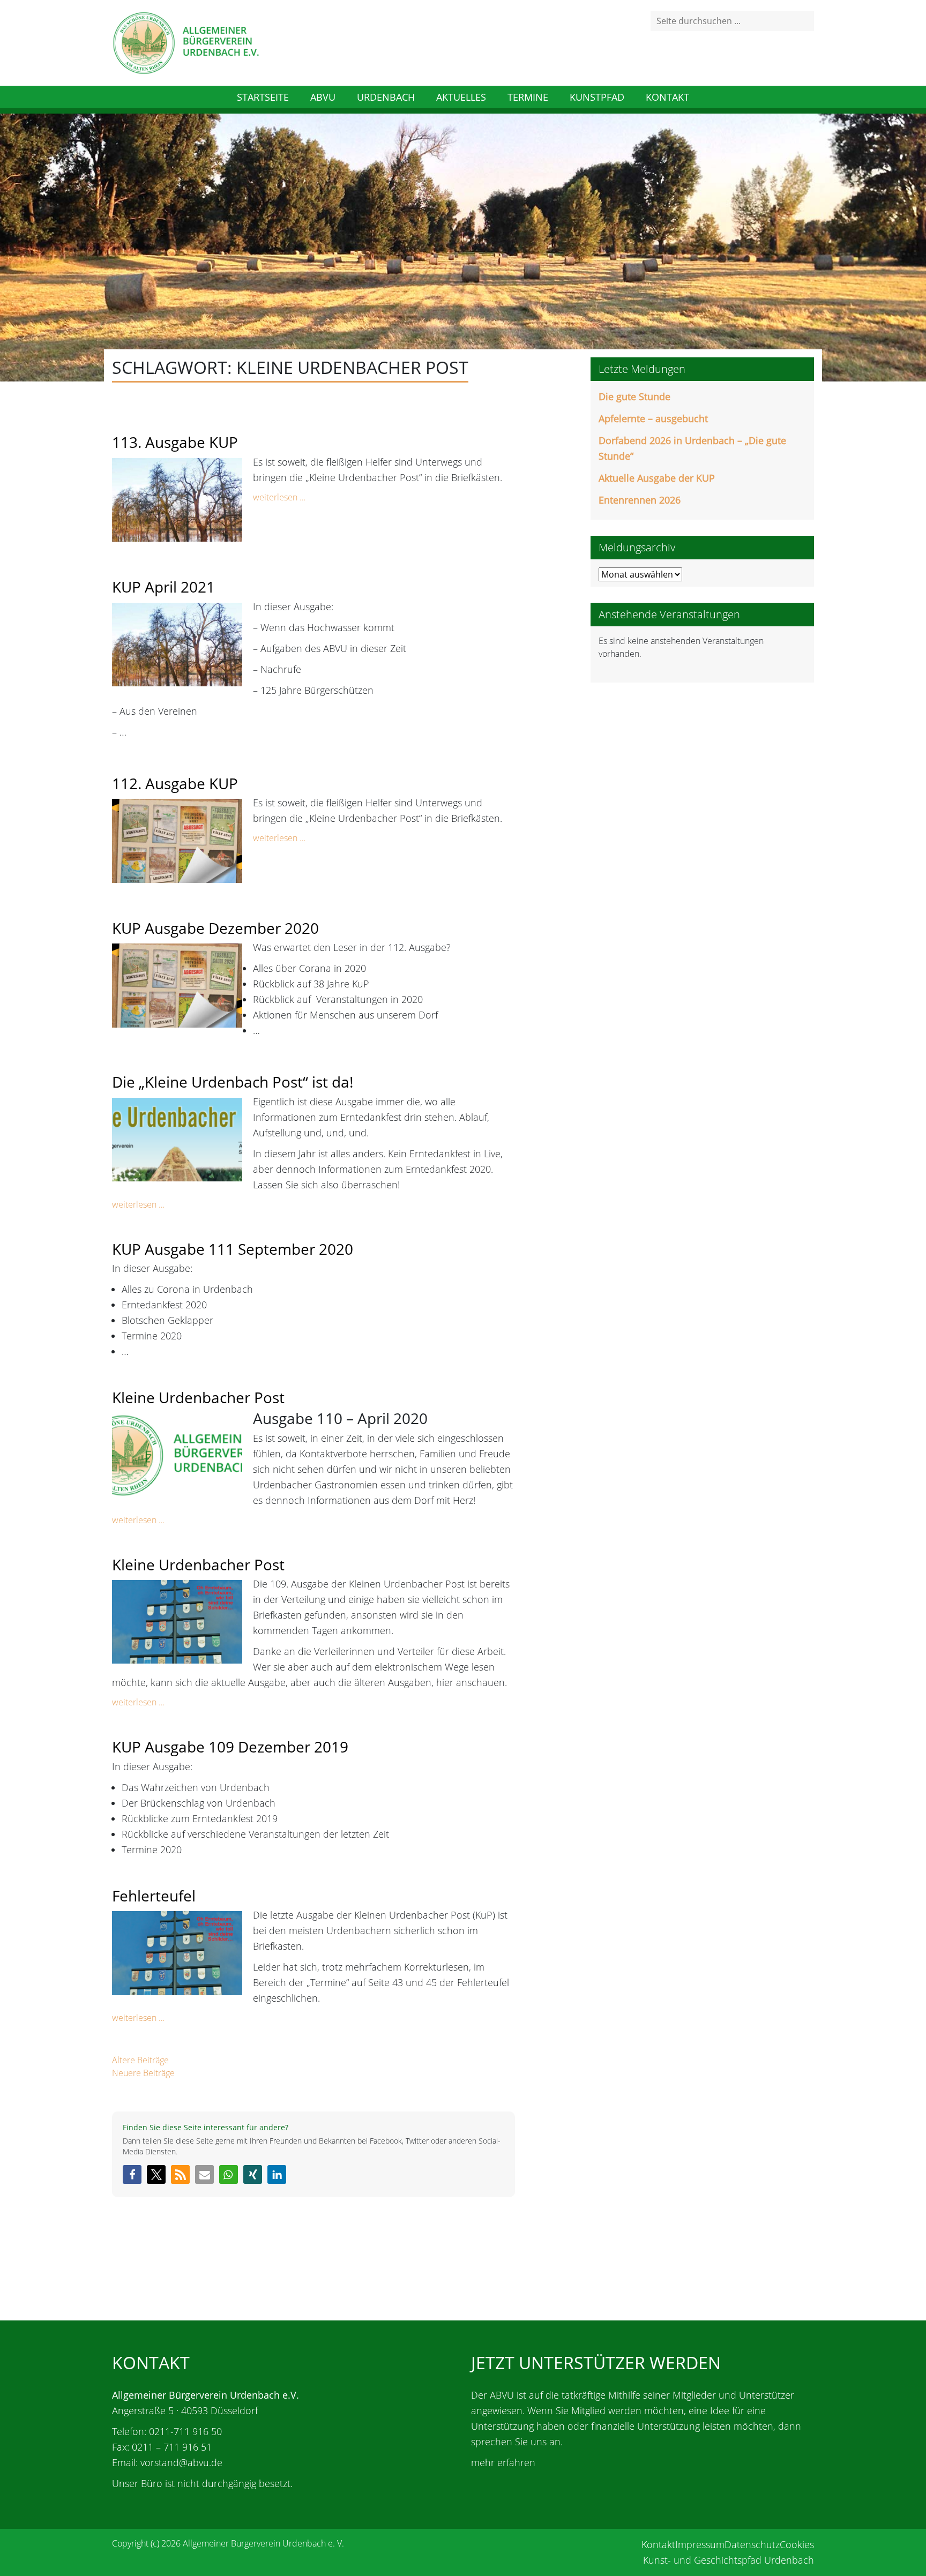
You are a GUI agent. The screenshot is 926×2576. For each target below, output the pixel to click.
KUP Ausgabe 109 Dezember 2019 (230, 1747)
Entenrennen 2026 (640, 500)
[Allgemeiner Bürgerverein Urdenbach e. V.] (185, 42)
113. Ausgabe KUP (175, 442)
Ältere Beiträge (140, 2060)
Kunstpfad (597, 97)
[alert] (702, 647)
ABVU (323, 97)
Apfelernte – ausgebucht (653, 418)
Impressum (700, 2544)
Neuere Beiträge (143, 2073)
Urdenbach (386, 97)
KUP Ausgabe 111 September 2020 (233, 1249)
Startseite (263, 97)
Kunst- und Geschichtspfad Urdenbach (729, 2560)
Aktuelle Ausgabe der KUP (657, 478)
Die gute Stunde (634, 396)
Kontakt (667, 97)
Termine (528, 97)
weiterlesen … (279, 497)
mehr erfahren (503, 2462)
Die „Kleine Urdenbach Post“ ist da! (233, 1082)
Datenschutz (752, 2544)
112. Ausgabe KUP (175, 783)
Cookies (797, 2544)
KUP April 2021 (163, 587)
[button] (132, 2174)
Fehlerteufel (154, 1896)
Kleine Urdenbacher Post (198, 1397)
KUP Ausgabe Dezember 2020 (215, 928)
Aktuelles (461, 97)
